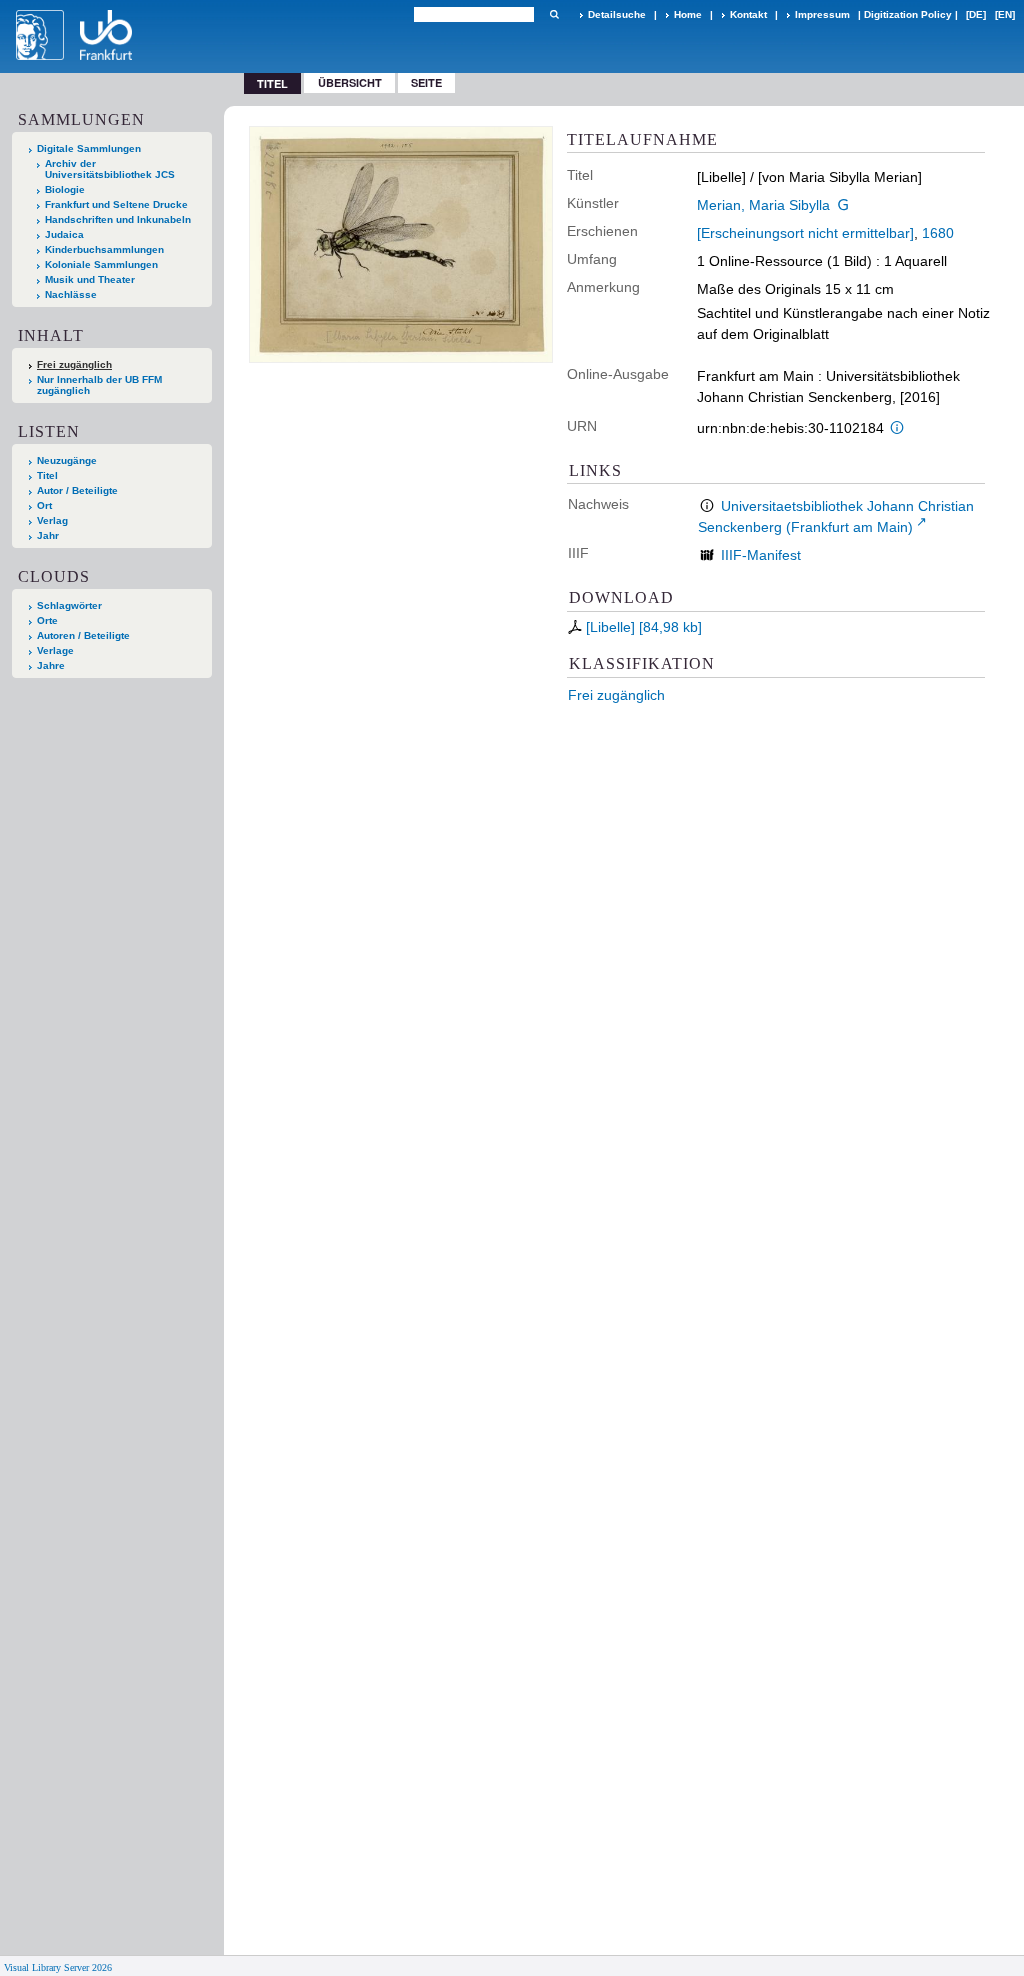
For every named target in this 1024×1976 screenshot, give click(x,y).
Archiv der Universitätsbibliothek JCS (110, 169)
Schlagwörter (69, 605)
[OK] (554, 14)
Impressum (822, 14)
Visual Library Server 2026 (58, 1967)
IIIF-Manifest (761, 555)
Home (688, 14)
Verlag (52, 520)
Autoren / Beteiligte (83, 635)
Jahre (51, 665)
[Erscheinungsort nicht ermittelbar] (805, 233)
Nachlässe (71, 294)
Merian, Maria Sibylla (763, 205)
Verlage (55, 650)
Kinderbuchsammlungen (104, 249)
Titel (47, 475)
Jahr (48, 535)
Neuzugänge (67, 460)
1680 (938, 233)
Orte (47, 620)
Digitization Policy (908, 14)
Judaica (64, 234)
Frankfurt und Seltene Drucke (116, 204)
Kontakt (748, 14)
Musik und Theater (90, 279)
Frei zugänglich (616, 695)
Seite (426, 82)
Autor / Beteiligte (77, 490)
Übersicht (350, 82)
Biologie (65, 189)
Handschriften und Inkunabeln (118, 219)
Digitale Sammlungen (89, 148)
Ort (44, 505)
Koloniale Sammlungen (101, 264)
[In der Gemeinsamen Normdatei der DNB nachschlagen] (844, 205)
